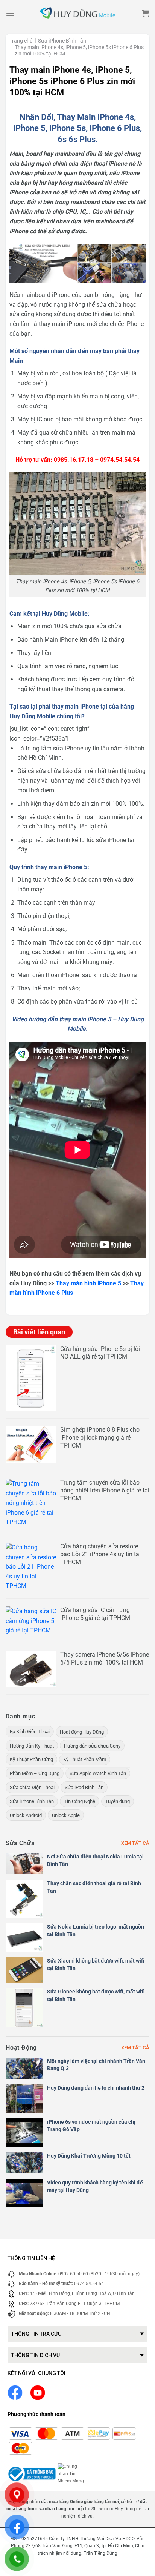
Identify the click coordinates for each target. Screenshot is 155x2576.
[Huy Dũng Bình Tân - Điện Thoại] (77, 13)
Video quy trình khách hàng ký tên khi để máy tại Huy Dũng (95, 2186)
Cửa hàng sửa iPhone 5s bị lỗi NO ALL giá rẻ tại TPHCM (100, 1353)
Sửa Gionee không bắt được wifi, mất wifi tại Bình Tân (96, 1995)
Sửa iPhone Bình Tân (62, 41)
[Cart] (146, 13)
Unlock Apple (66, 1815)
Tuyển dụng (118, 1801)
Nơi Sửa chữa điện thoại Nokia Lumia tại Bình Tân (95, 1860)
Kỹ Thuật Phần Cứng (31, 1759)
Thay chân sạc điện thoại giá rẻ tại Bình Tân (94, 1887)
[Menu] (10, 13)
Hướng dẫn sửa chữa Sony (92, 1746)
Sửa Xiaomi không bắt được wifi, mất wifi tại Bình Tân (96, 1964)
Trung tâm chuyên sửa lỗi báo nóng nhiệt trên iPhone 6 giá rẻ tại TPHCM (105, 1490)
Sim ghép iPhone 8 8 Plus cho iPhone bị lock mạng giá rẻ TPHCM (100, 1438)
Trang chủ (21, 41)
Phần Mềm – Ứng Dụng (35, 1773)
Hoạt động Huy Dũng (82, 1732)
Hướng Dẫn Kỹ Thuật (32, 1746)
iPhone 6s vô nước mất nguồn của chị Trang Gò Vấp (91, 2126)
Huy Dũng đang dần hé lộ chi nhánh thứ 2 (96, 2088)
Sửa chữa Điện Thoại (32, 1787)
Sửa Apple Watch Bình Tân (98, 1773)
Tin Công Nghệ (80, 1801)
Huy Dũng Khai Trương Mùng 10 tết (89, 2156)
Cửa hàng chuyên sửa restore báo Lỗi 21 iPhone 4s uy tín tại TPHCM (100, 1554)
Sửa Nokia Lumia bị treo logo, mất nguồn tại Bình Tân (96, 1930)
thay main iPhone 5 (61, 867)
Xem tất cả (135, 1843)
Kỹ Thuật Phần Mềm (85, 1759)
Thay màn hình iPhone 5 (88, 1283)
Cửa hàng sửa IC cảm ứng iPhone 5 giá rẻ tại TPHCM (95, 1614)
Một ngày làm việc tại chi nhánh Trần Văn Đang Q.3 (96, 2065)
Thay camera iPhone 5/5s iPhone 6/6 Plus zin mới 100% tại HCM (105, 1658)
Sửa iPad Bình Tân (84, 1787)
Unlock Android (26, 1815)
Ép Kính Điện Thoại (30, 1731)
